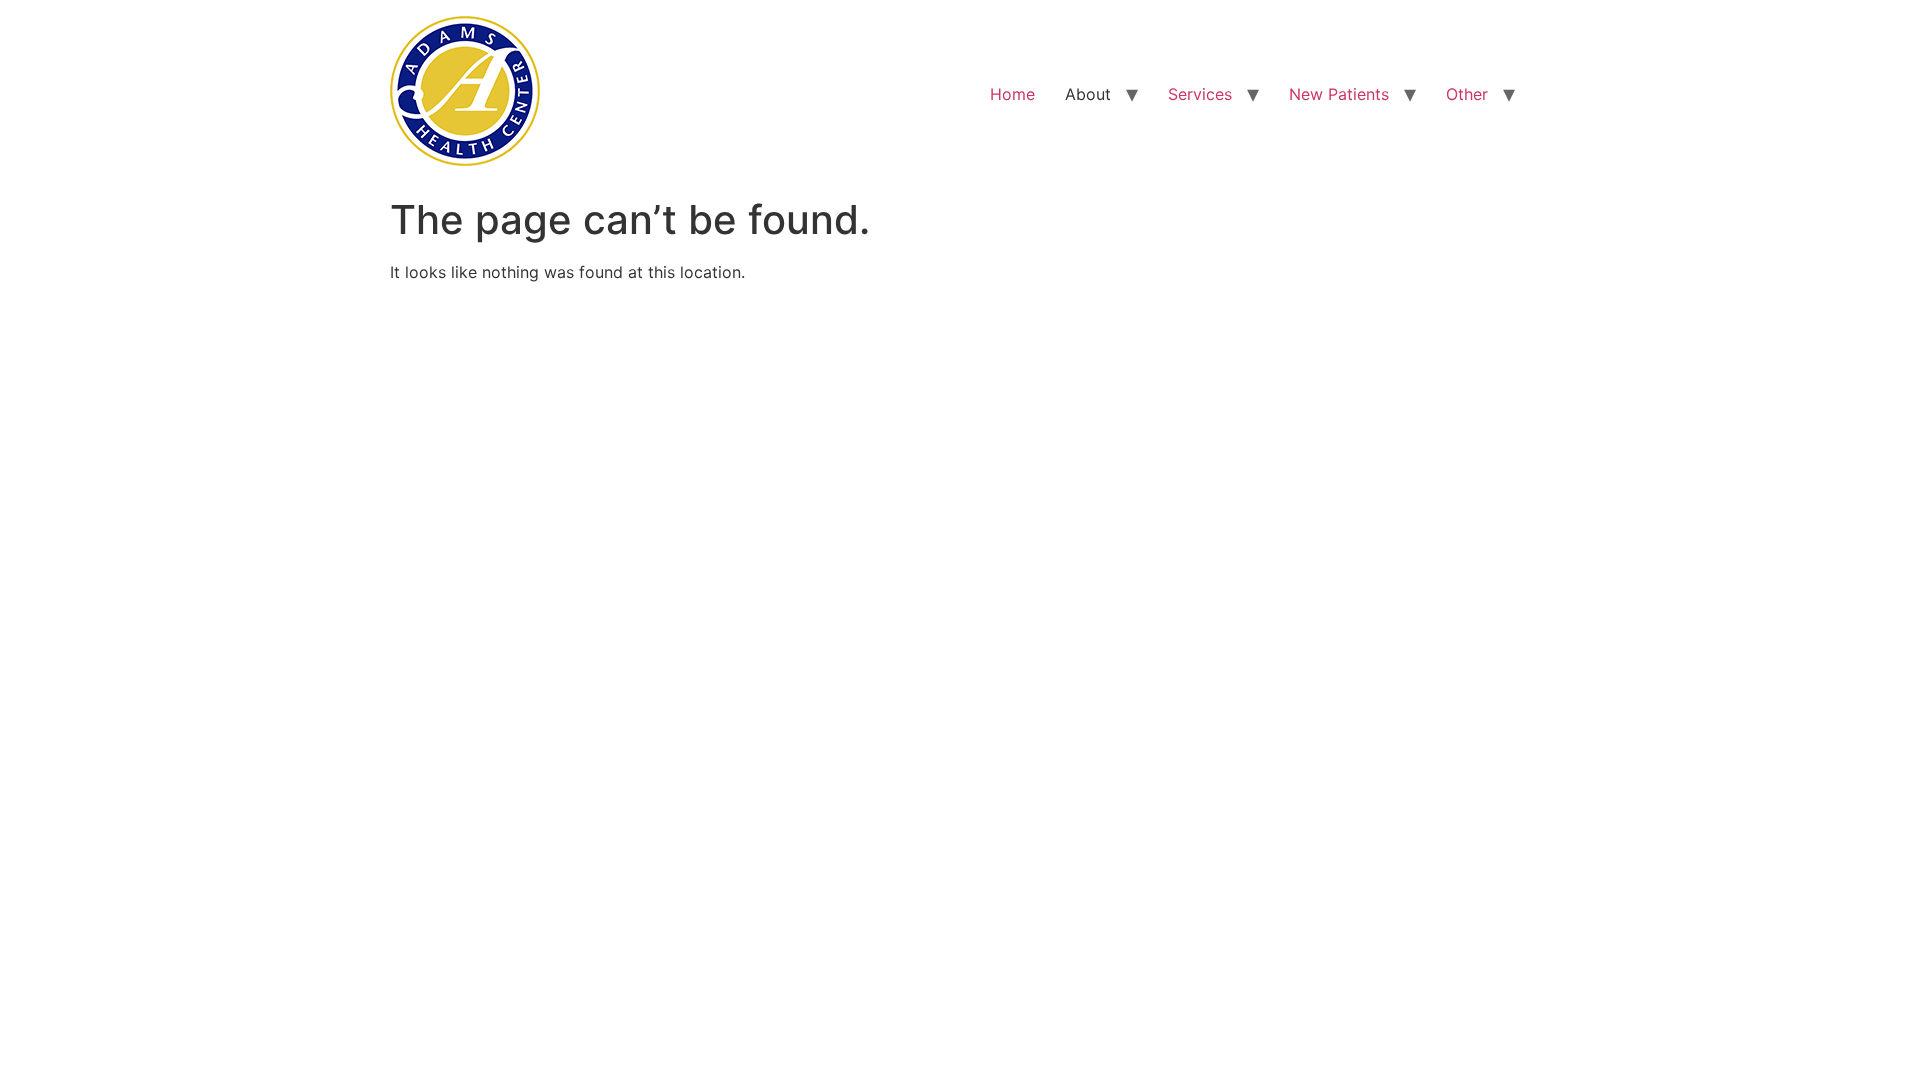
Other (1467, 94)
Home (1012, 94)
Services (1200, 94)
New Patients (1339, 94)
